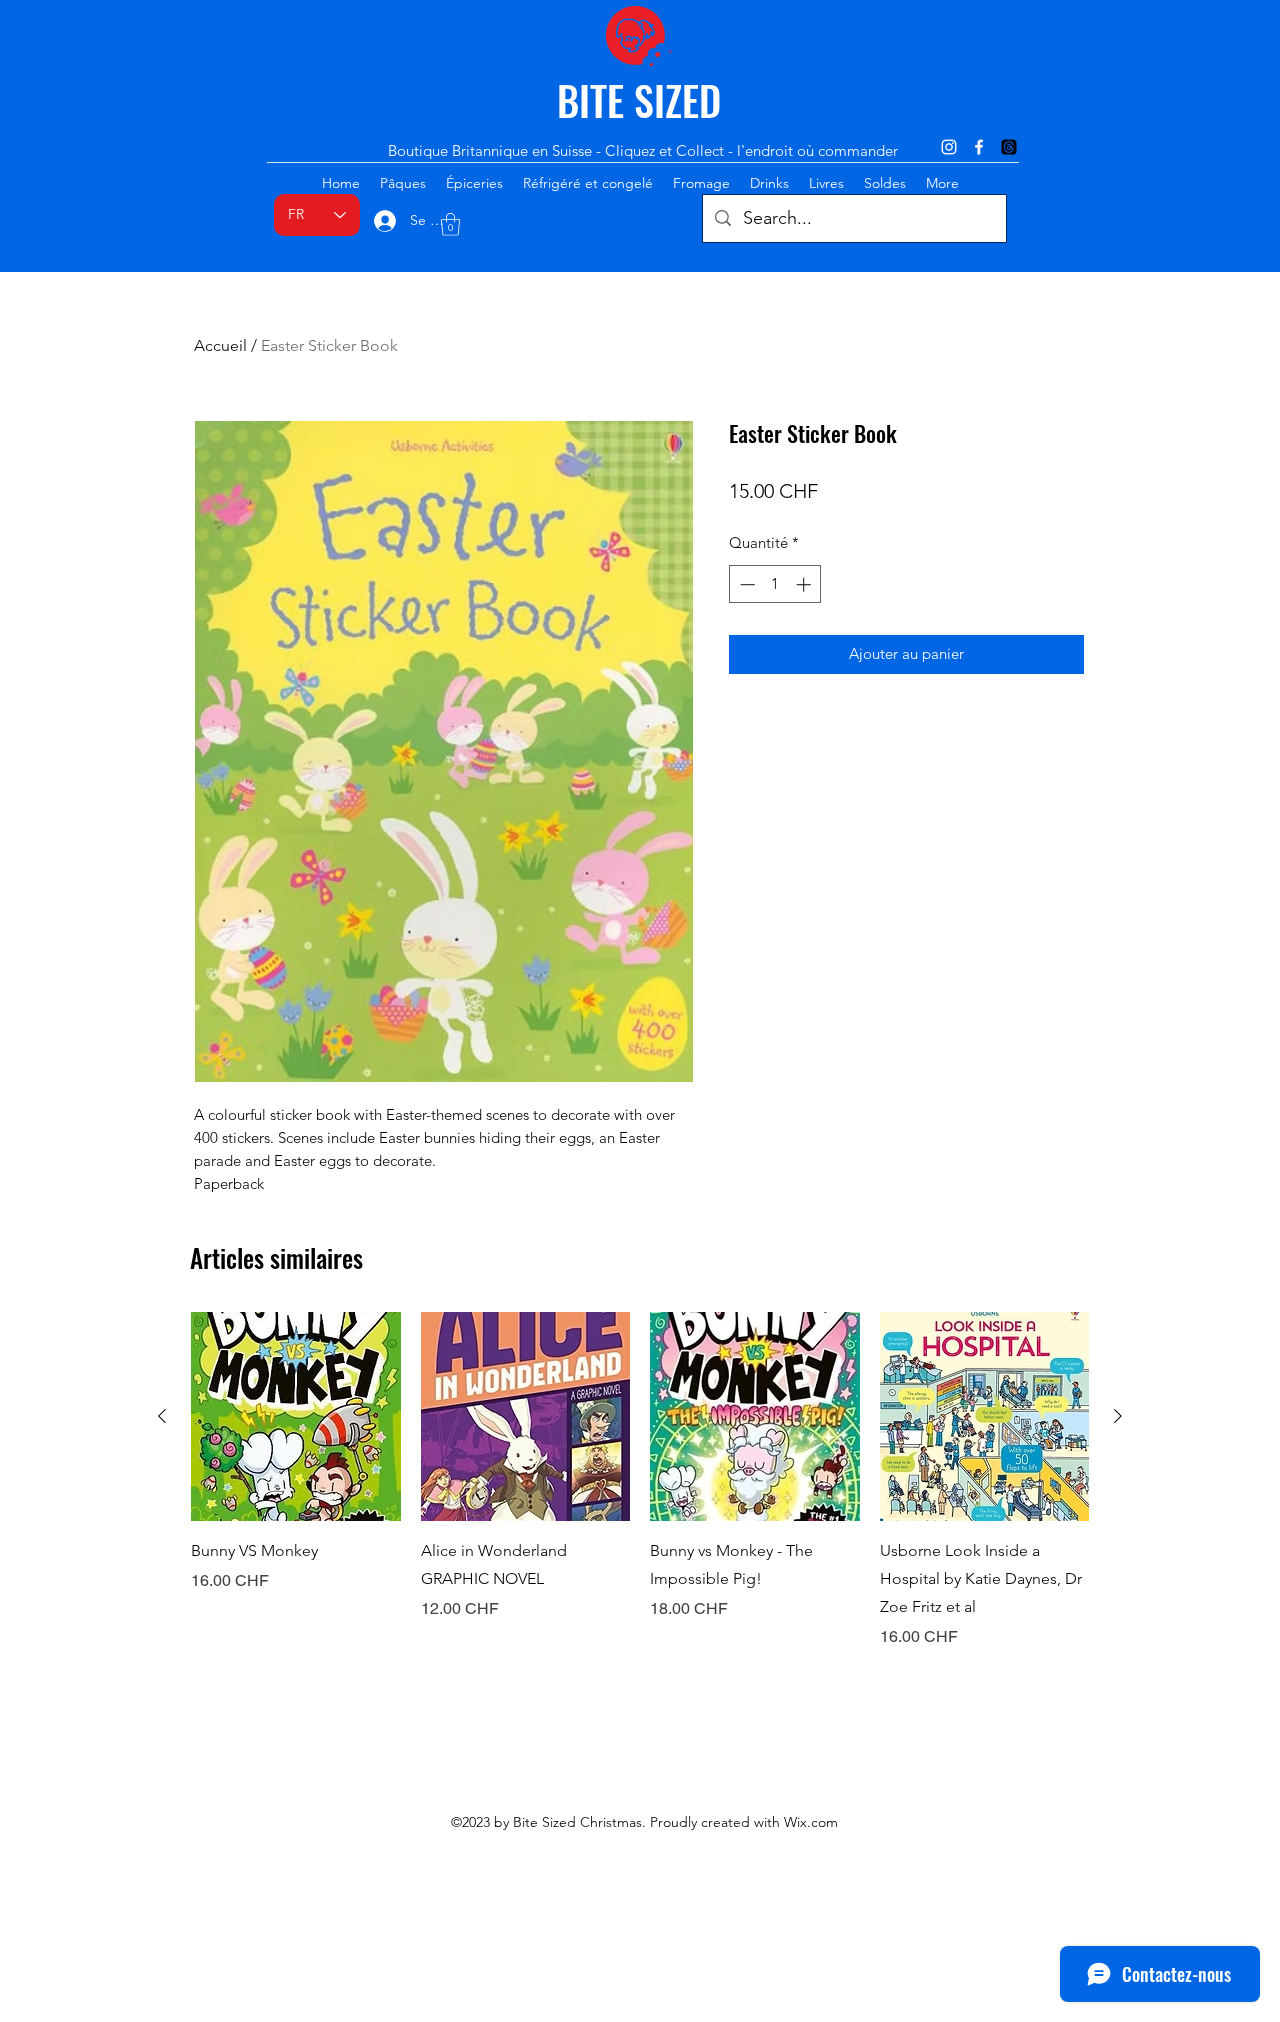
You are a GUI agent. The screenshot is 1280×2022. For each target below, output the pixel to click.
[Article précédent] (162, 1416)
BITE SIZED (639, 100)
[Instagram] (949, 147)
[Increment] (805, 584)
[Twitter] (1009, 147)
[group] (640, 1481)
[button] (450, 224)
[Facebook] (979, 147)
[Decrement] (745, 584)
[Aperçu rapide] (296, 1417)
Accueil (220, 345)
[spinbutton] (775, 584)
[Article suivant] (1118, 1416)
